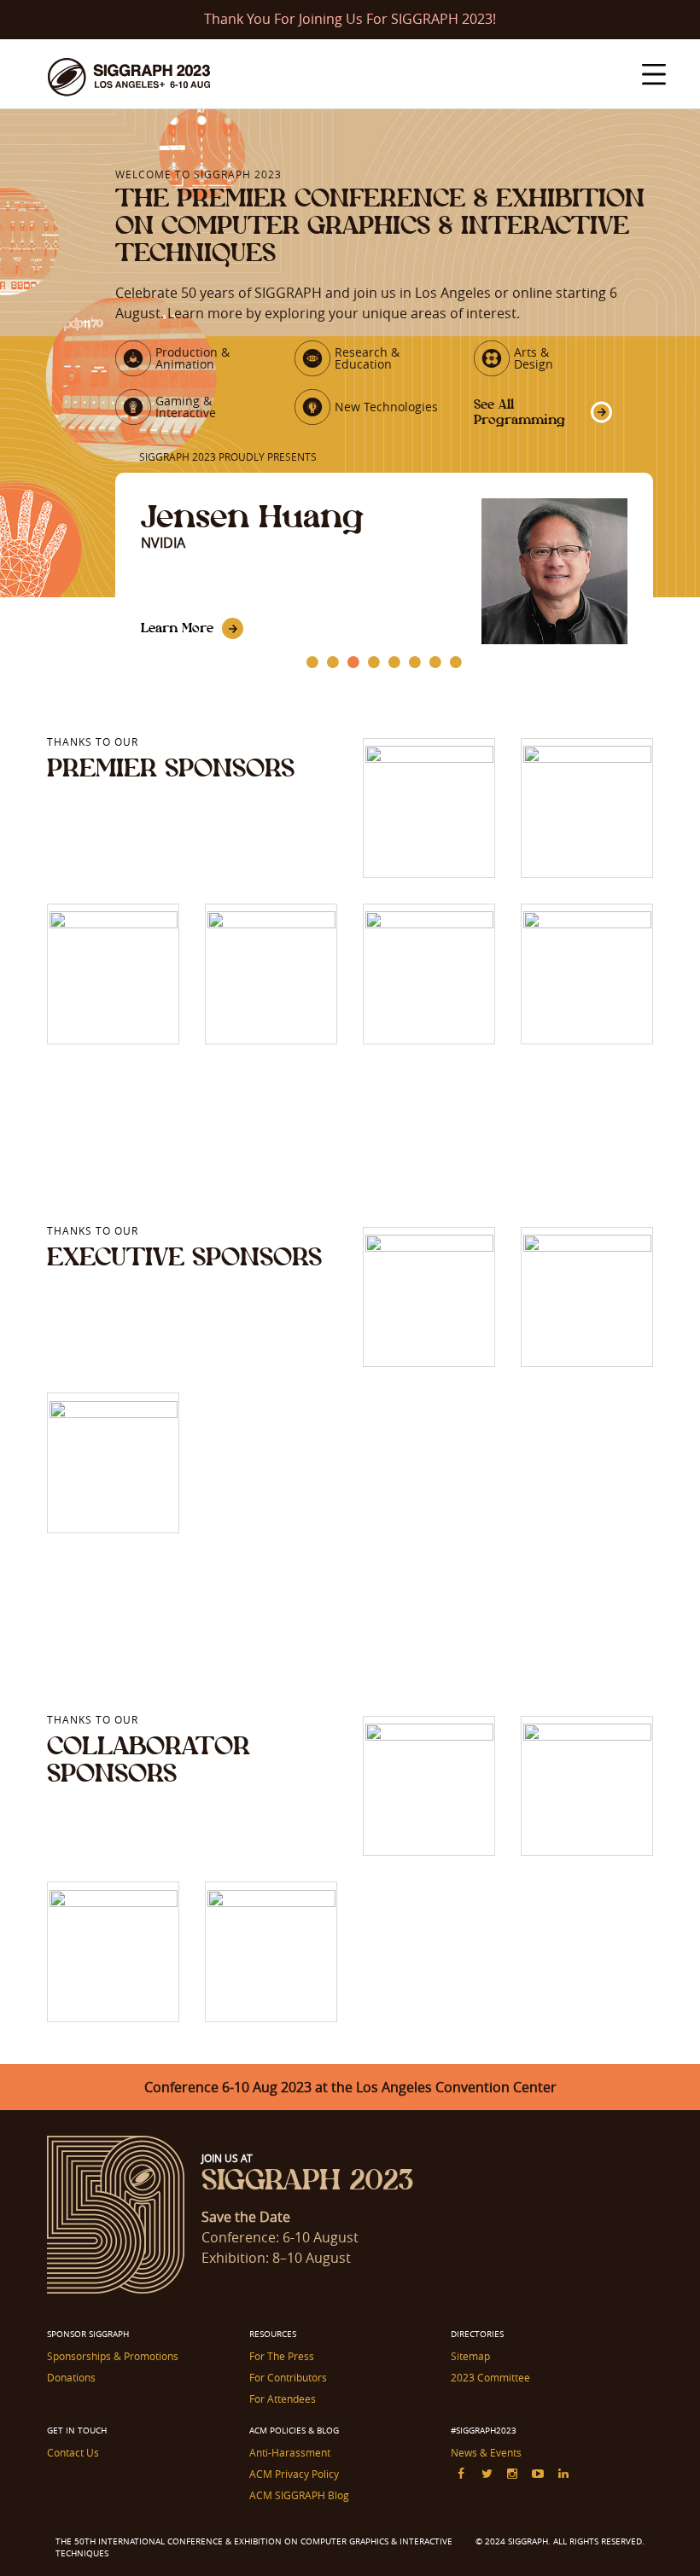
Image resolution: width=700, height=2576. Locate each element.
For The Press (282, 2356)
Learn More (177, 628)
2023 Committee (490, 2377)
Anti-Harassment (290, 2452)
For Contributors (288, 2377)
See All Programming (519, 412)
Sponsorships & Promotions (113, 2356)
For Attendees (283, 2399)
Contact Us (73, 2452)
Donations (71, 2377)
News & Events (486, 2452)
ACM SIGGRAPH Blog (299, 2495)
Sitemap (470, 2356)
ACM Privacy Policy (294, 2474)
